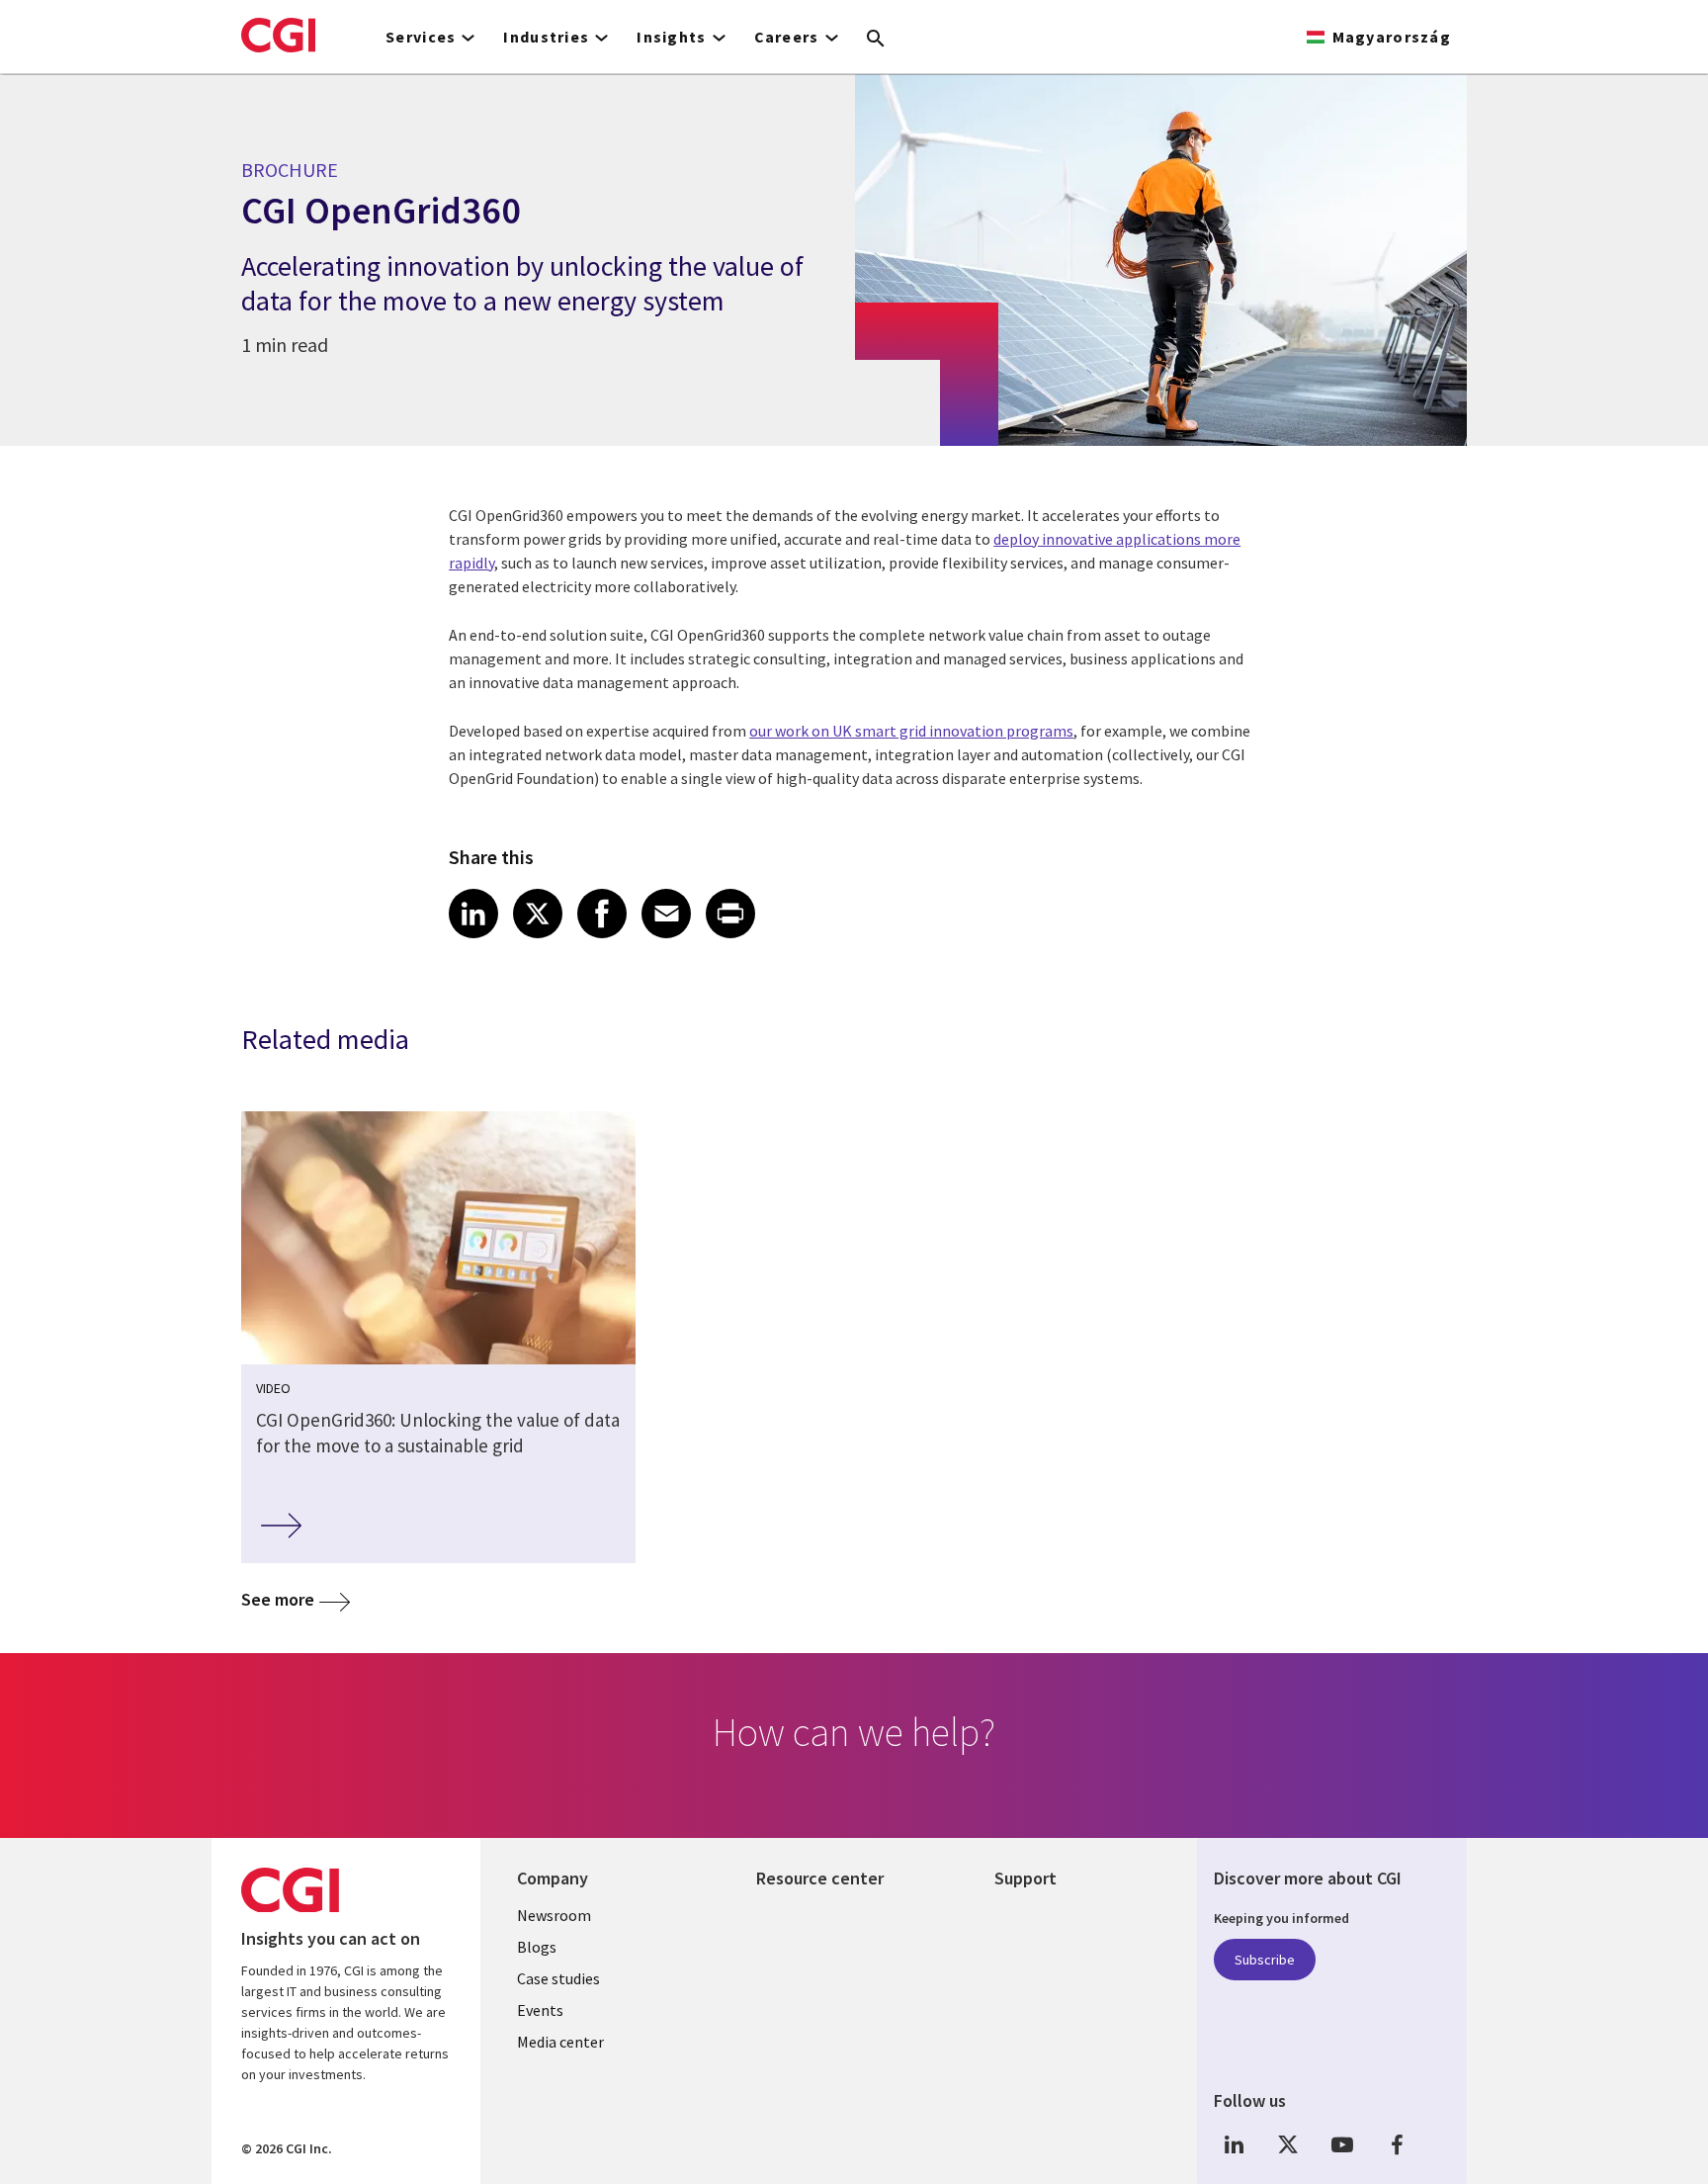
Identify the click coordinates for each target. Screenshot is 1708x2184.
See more (278, 1599)
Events (540, 2010)
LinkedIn (1234, 2145)
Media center (560, 2042)
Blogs (537, 1947)
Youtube (1342, 2145)
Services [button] (421, 37)
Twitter (1288, 2145)
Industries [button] (546, 37)
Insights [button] (671, 37)
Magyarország (1392, 37)
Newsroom (554, 1915)
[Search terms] (876, 40)
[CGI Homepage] (278, 35)
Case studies (558, 1978)
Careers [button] (787, 37)
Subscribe (1265, 1960)
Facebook (1397, 2145)
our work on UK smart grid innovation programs (911, 731)
